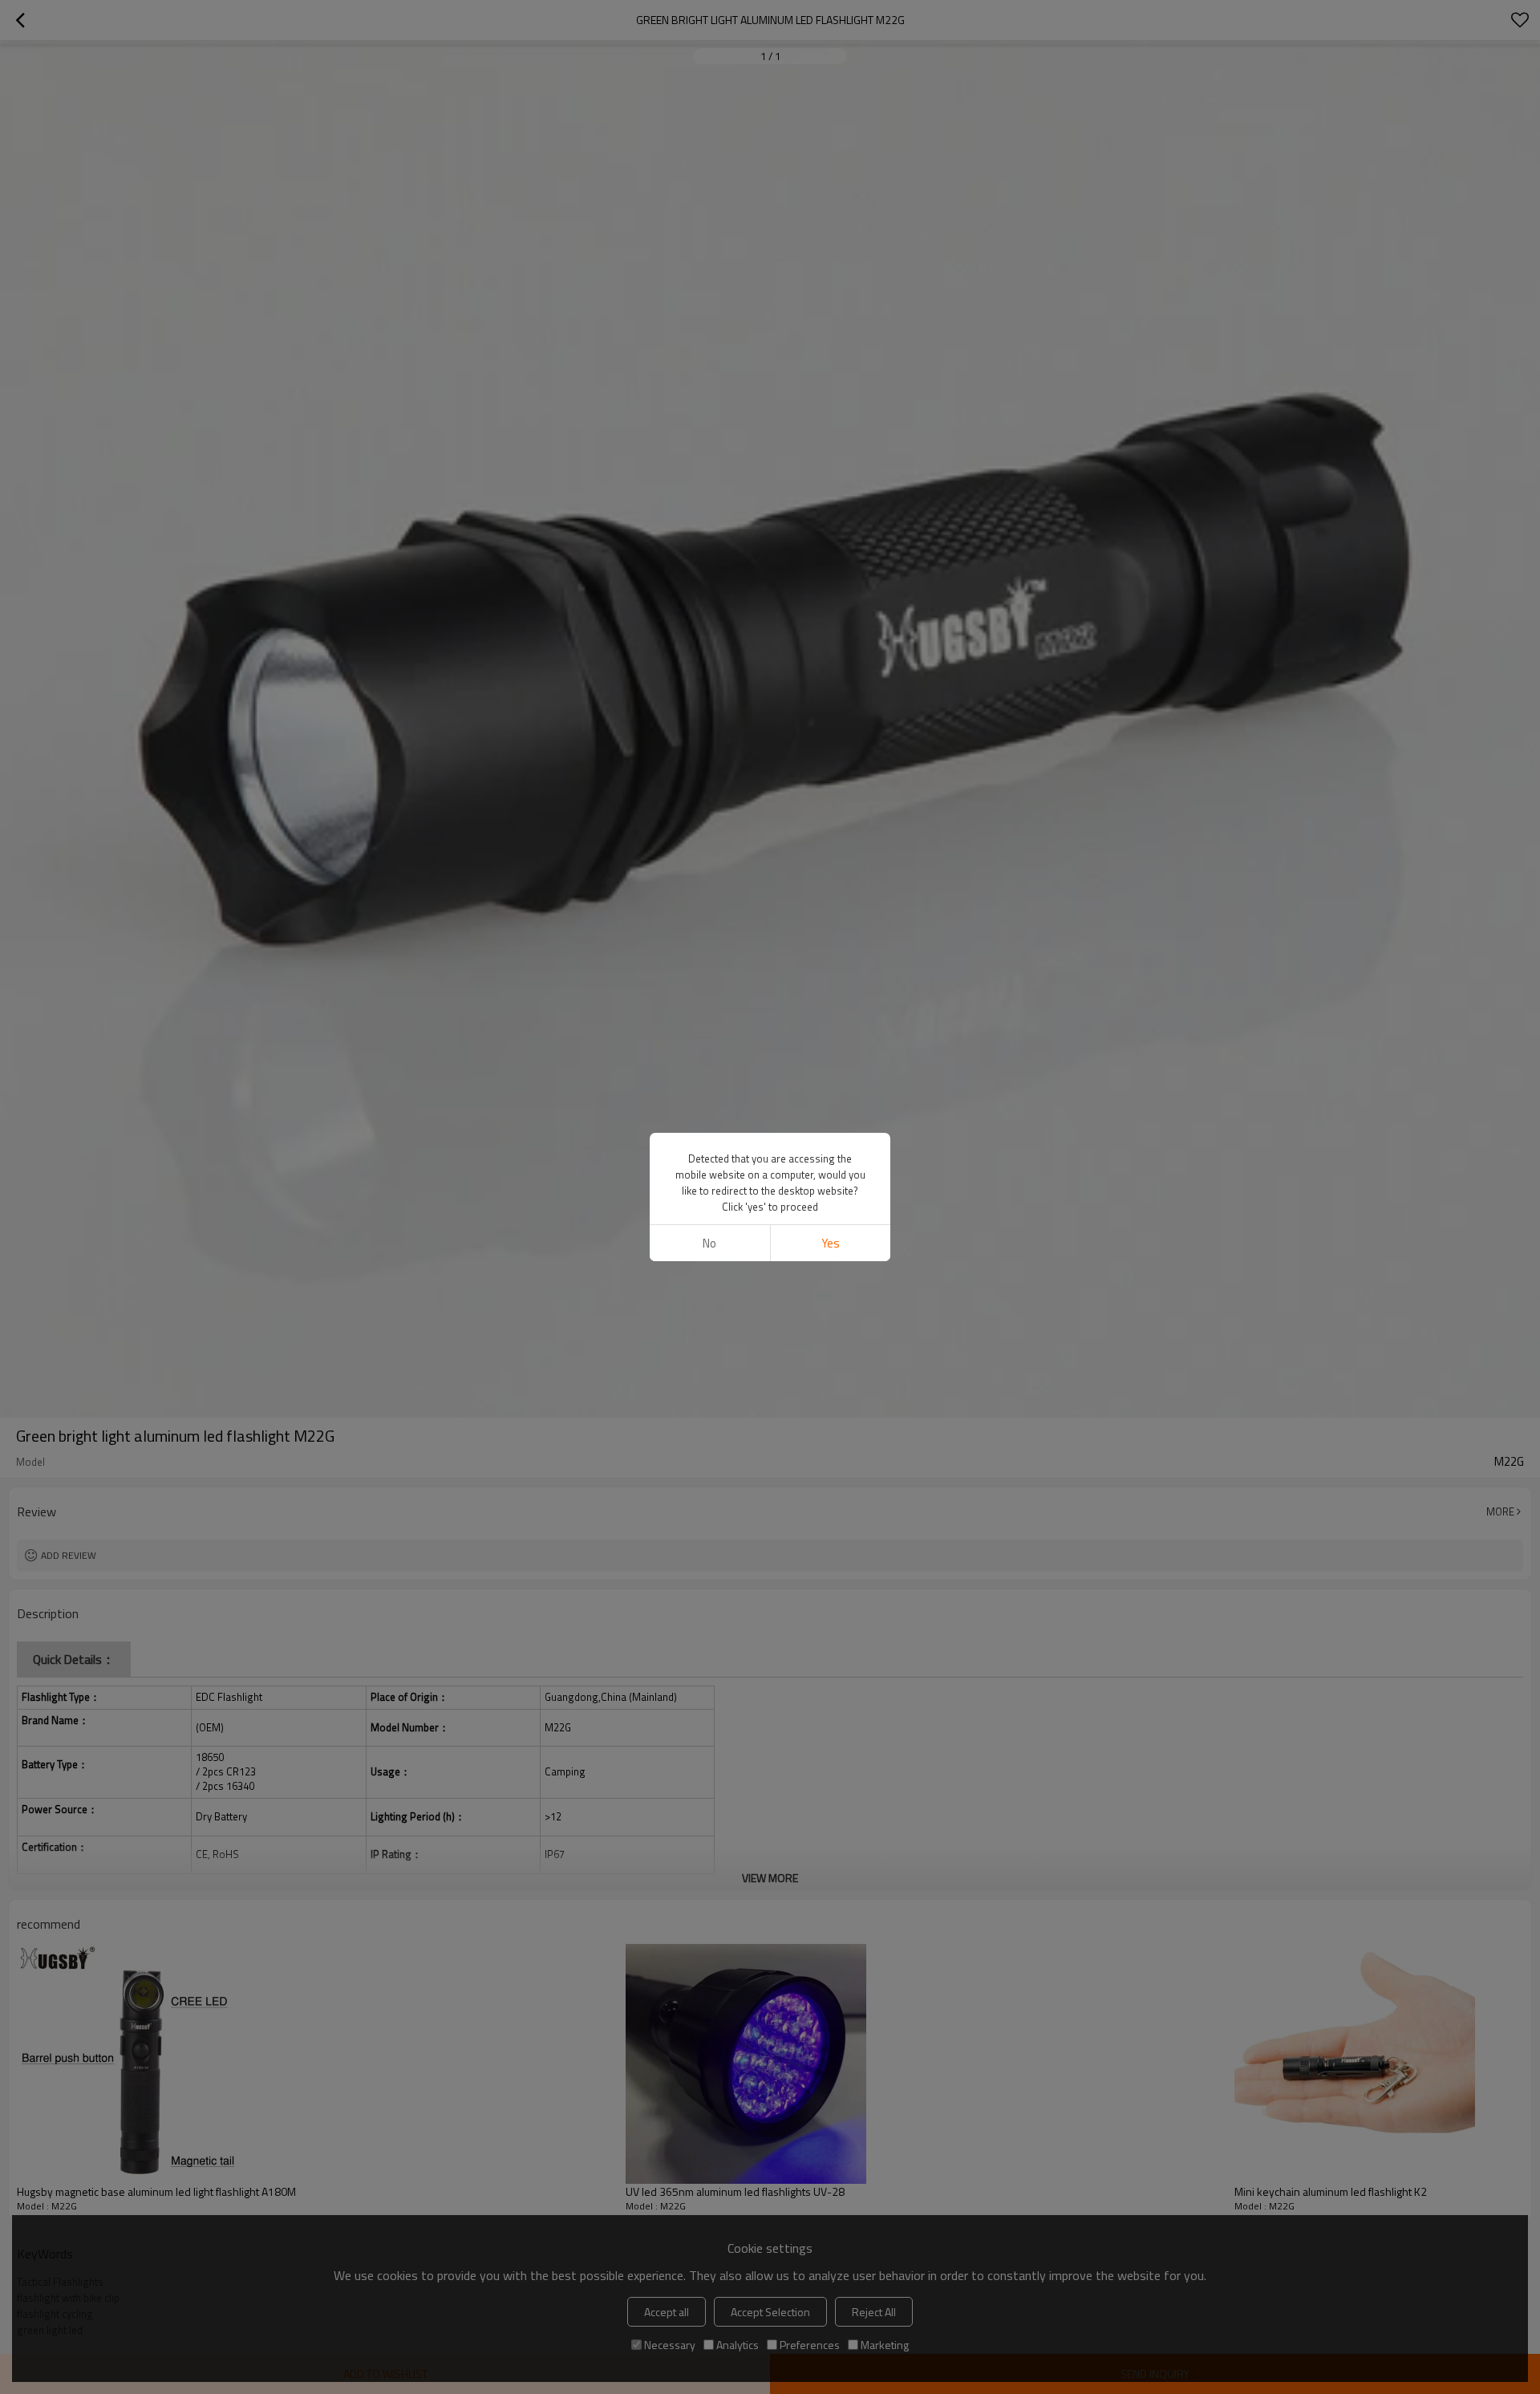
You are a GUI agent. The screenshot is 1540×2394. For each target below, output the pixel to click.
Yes (831, 1243)
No (709, 1243)
